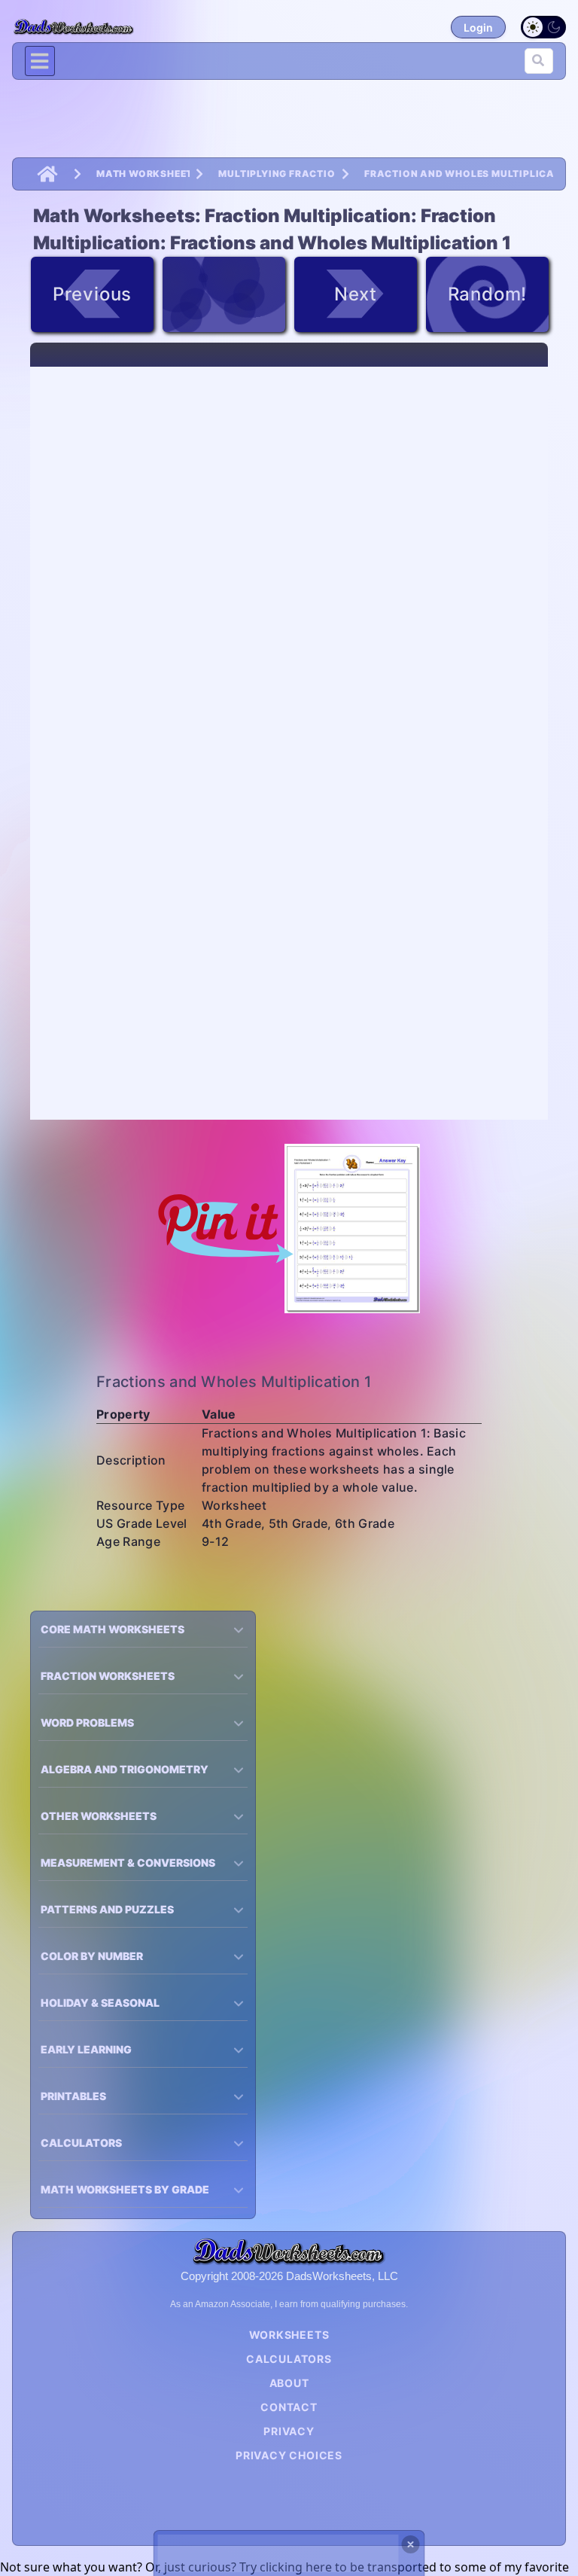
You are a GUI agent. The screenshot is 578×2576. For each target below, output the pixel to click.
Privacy (289, 2431)
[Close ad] (411, 2544)
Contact (289, 2407)
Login (478, 27)
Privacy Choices (289, 2455)
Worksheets (289, 2335)
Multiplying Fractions (277, 174)
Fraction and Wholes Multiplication (459, 174)
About (289, 2383)
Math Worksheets (143, 174)
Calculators (289, 2359)
